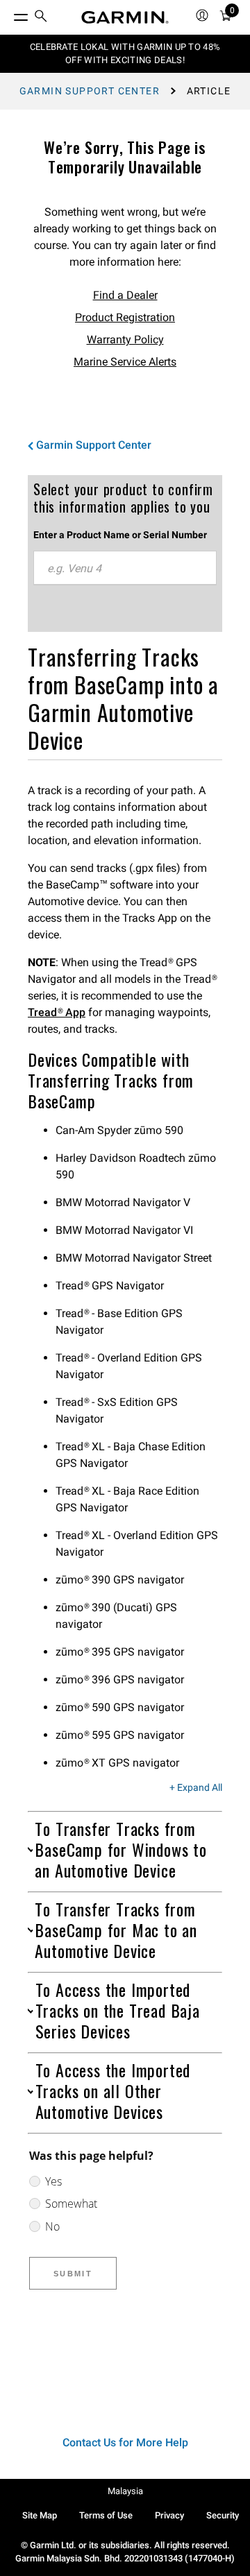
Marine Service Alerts (125, 362)
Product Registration (125, 317)
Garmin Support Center (90, 91)
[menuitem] (41, 18)
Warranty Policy (125, 340)
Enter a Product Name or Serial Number (120, 535)
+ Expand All (196, 1788)
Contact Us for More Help (125, 2442)
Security (223, 2515)
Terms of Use (106, 2515)
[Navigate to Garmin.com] (125, 17)
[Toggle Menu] (8, 14)
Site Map (40, 2515)
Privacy (169, 2515)
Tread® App (57, 1012)
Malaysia (125, 2491)
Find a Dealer (125, 295)
